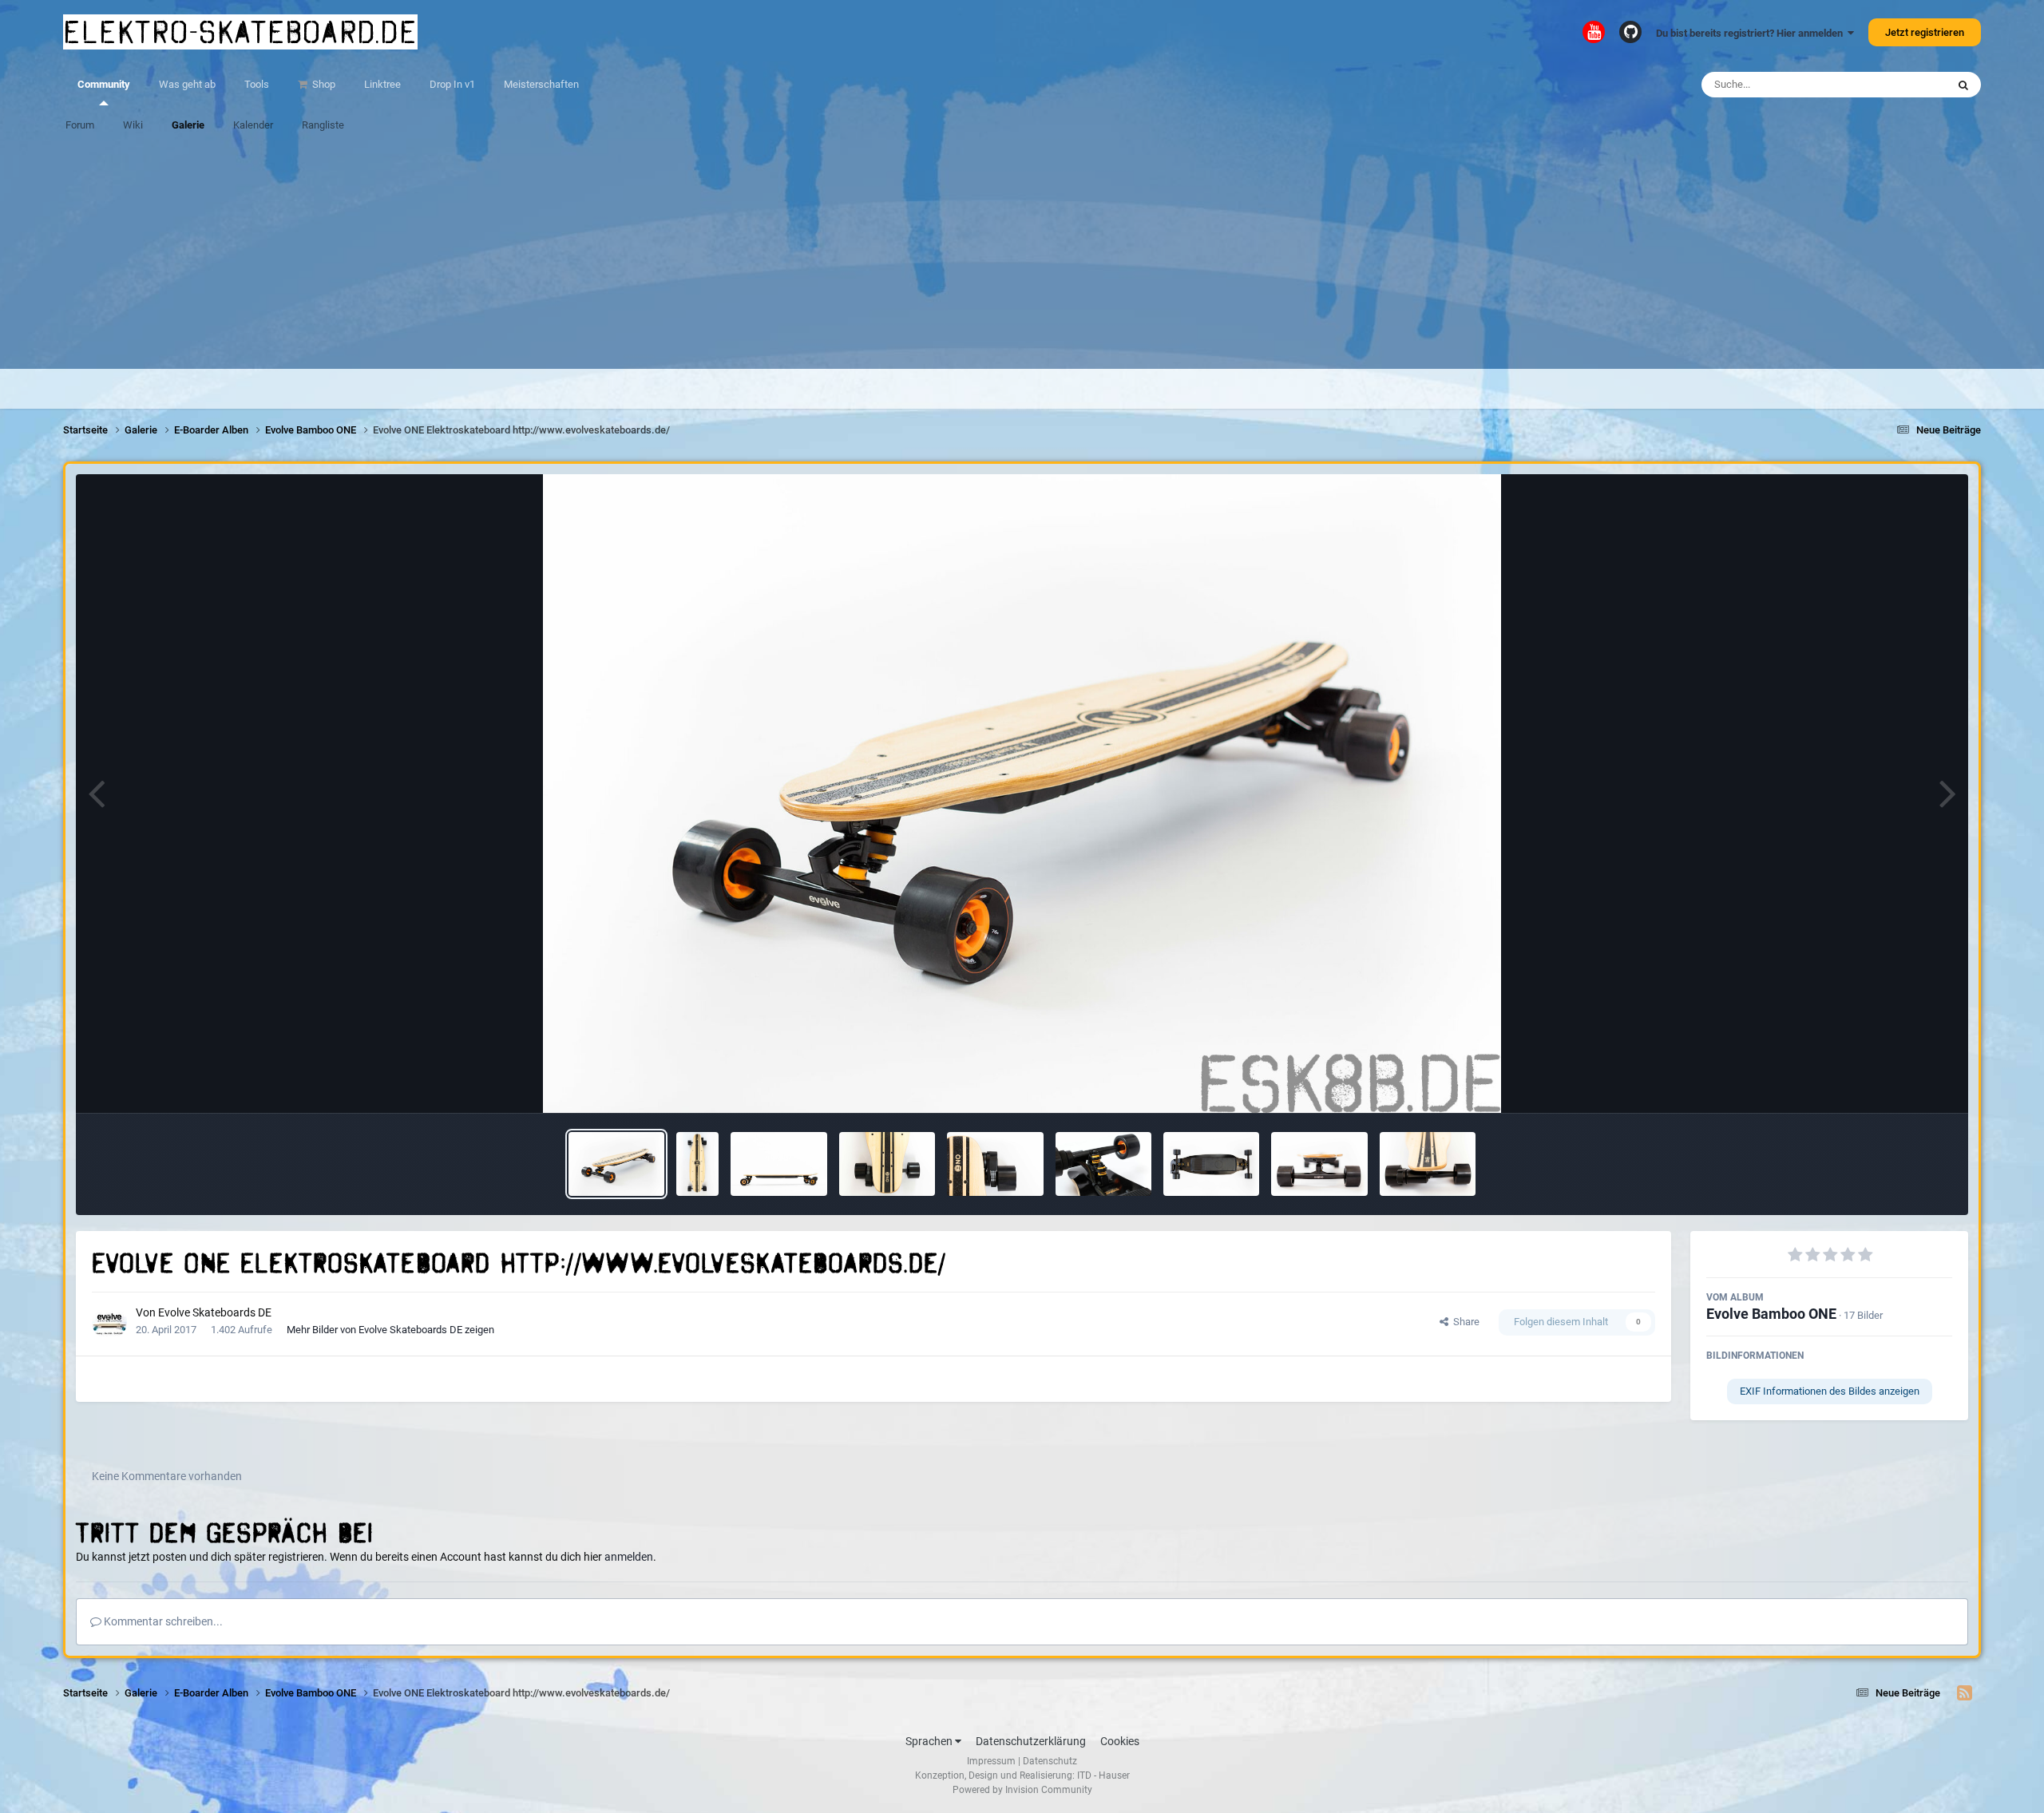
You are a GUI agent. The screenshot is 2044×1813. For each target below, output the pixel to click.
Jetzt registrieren (1925, 32)
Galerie (188, 125)
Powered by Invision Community (1022, 1790)
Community (104, 84)
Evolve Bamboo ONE (1771, 1314)
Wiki (133, 125)
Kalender (253, 125)
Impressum (991, 1761)
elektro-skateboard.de (240, 32)
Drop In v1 (452, 84)
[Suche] (1963, 85)
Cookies (1120, 1741)
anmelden (629, 1557)
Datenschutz (1050, 1761)
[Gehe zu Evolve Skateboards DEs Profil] (109, 1322)
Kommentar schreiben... (162, 1621)
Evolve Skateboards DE (215, 1312)
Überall (1909, 85)
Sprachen (930, 1741)
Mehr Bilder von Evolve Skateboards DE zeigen (390, 1330)
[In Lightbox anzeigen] (1022, 794)
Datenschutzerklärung (1031, 1741)
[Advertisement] (1022, 257)
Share (1464, 1322)
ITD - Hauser (1103, 1775)
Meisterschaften (541, 84)
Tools (257, 84)
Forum (80, 125)
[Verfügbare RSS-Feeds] (1965, 1693)
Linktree (382, 84)
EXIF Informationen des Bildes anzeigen (1830, 1391)
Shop (323, 84)
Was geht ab (187, 84)
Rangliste (323, 125)
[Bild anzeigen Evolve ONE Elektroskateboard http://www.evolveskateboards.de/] (616, 1164)
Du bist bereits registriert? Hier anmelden (1752, 33)
